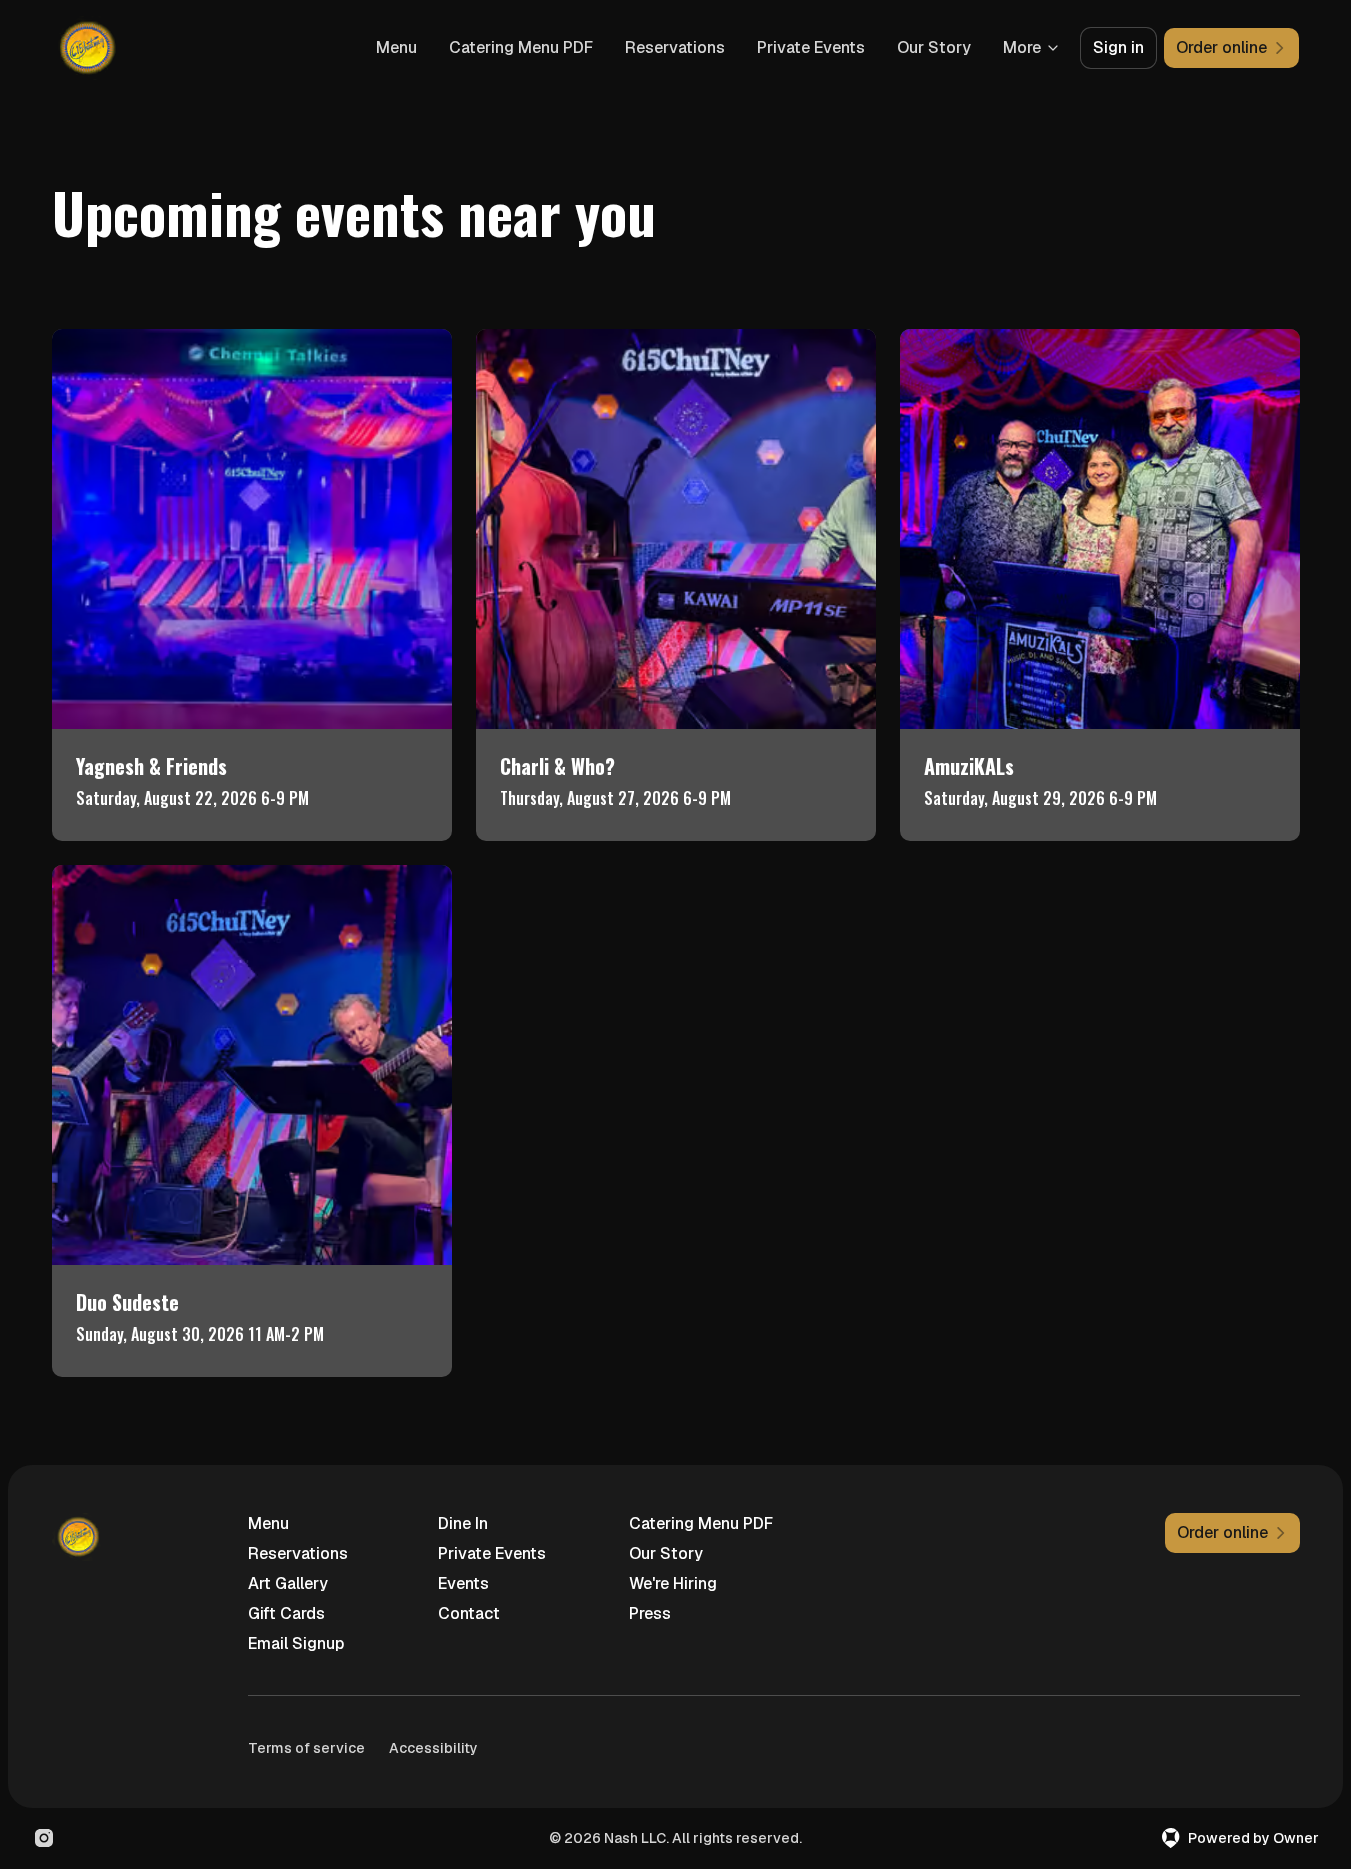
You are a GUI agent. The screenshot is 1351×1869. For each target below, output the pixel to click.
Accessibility (433, 1748)
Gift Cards (286, 1613)
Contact (469, 1613)
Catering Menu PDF (521, 47)
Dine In (463, 1523)
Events (463, 1583)
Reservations (675, 47)
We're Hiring (673, 1583)
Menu (396, 47)
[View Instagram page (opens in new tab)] (44, 1838)
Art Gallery (288, 1583)
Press (650, 1613)
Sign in (1118, 47)
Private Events (811, 47)
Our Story (934, 47)
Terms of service (306, 1748)
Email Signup (296, 1643)
